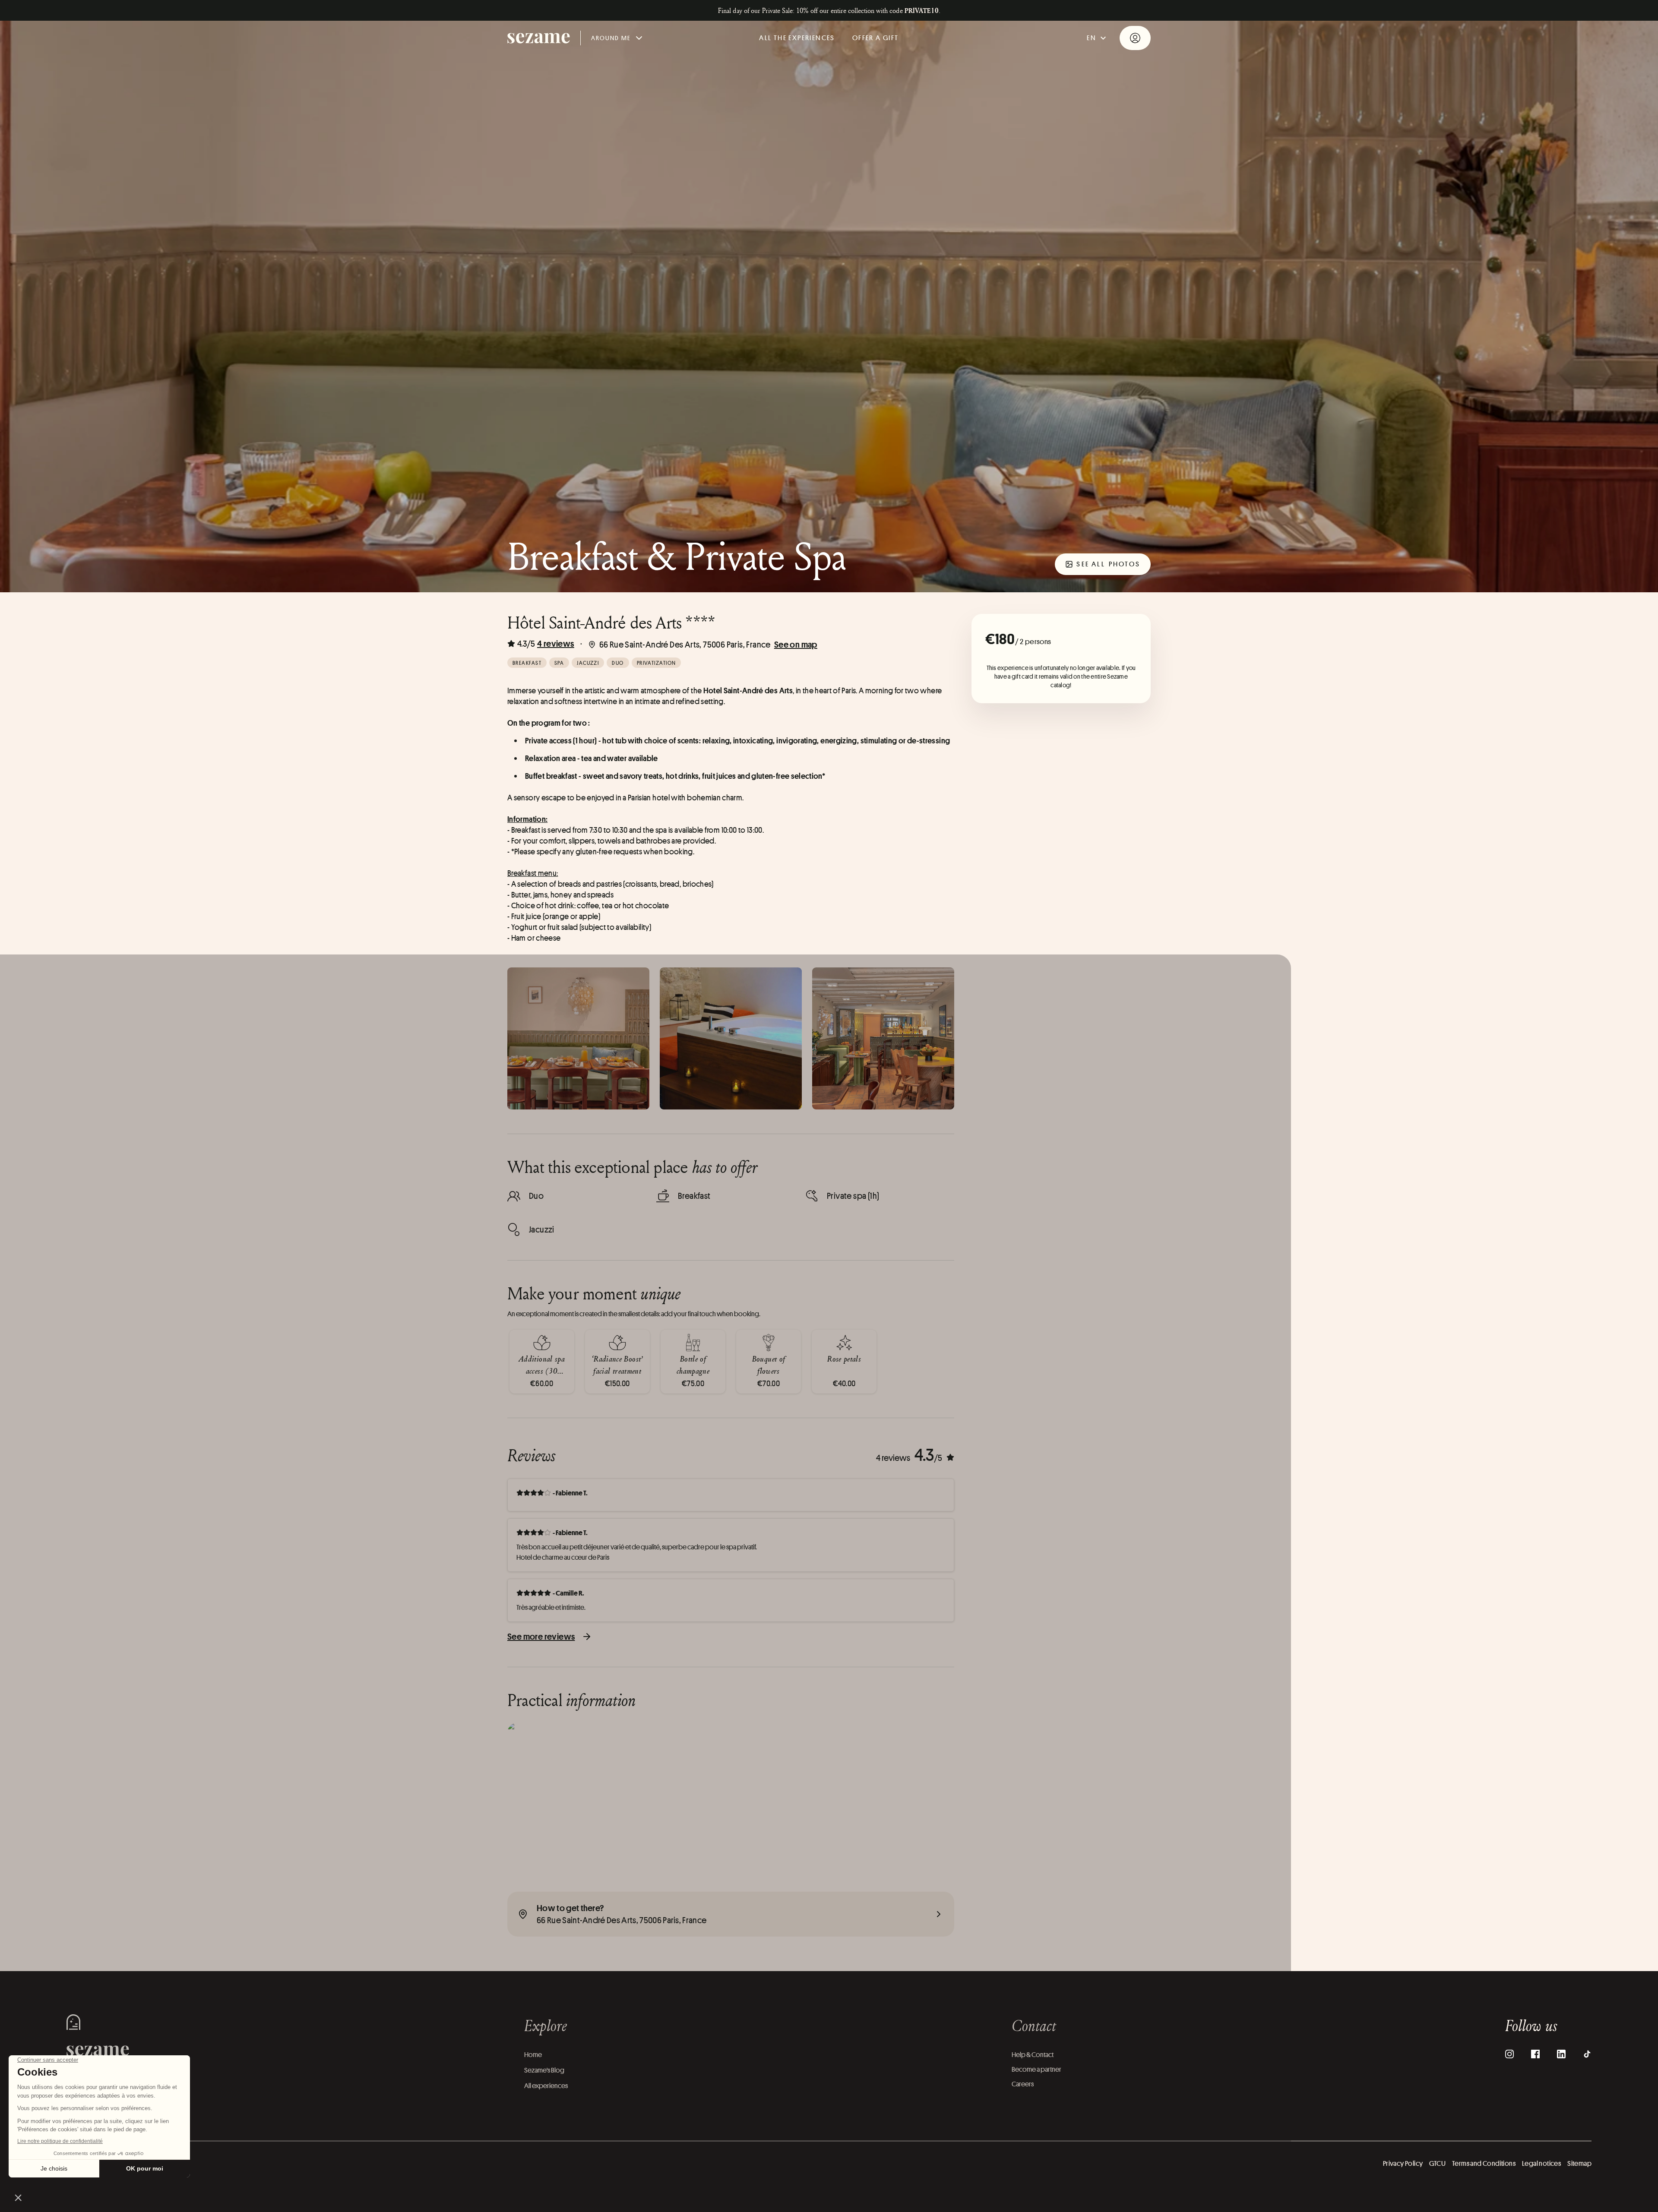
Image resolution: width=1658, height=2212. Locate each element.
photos (1108, 564)
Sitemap (1579, 2163)
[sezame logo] (539, 38)
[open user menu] (1135, 38)
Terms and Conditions (1484, 2163)
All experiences (546, 2086)
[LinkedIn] (1561, 2054)
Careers (1023, 2084)
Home (533, 2055)
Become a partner (1036, 2069)
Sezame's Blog (544, 2070)
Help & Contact (1033, 2055)
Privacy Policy (1403, 2163)
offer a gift (876, 38)
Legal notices (1541, 2163)
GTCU (1437, 2163)
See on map (796, 644)
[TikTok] (1587, 2054)
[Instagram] (1509, 2054)
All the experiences (797, 38)
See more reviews (541, 1636)
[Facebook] (1535, 2054)
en (1092, 38)
